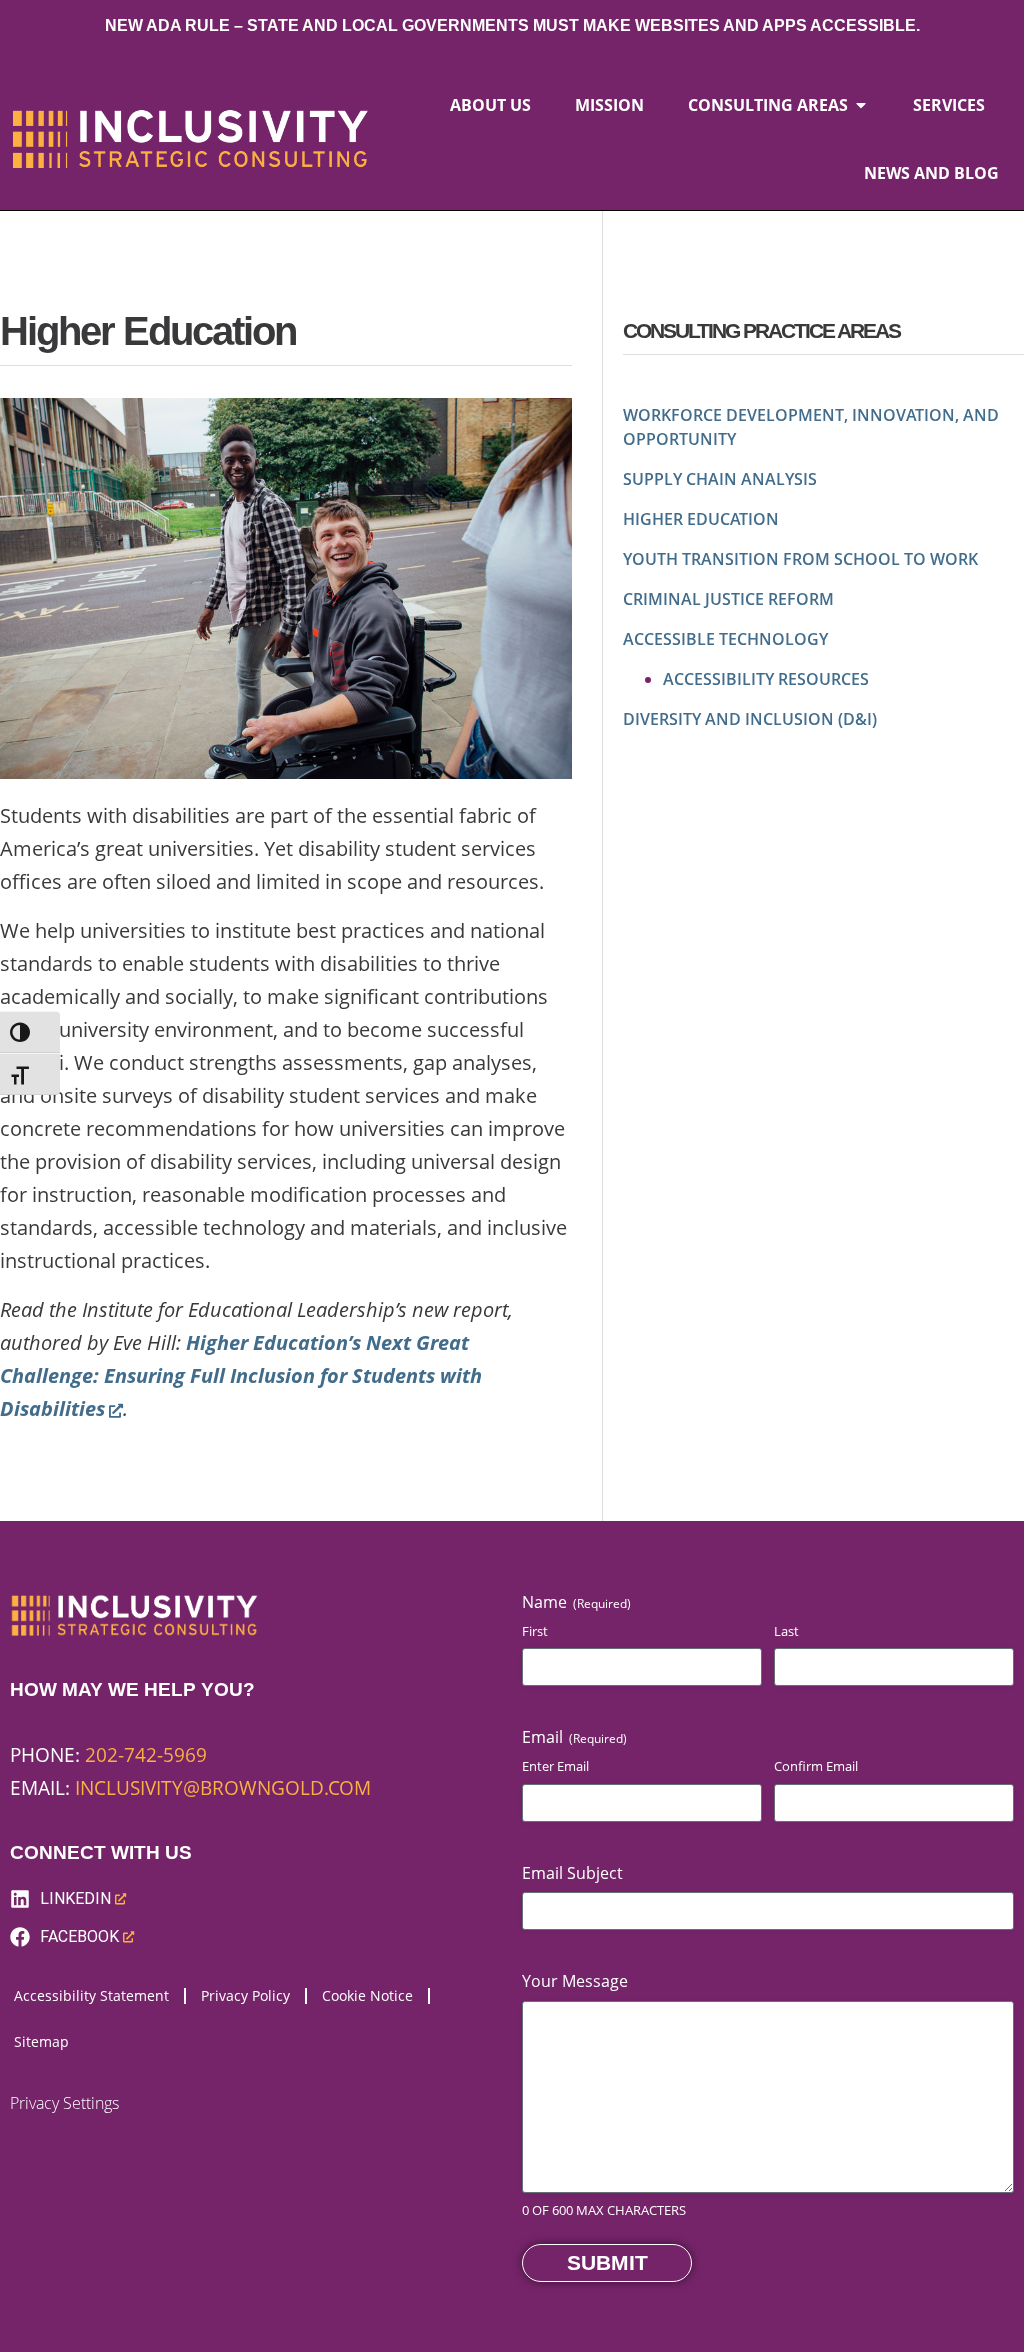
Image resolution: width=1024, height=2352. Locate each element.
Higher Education (701, 519)
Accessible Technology (725, 639)
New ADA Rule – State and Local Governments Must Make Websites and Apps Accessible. (512, 25)
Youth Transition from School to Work (800, 559)
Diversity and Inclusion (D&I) (750, 719)
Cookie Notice (367, 1995)
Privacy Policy (245, 1995)
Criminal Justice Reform (728, 599)
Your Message (575, 1981)
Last (786, 1631)
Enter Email (555, 1766)
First (535, 1631)
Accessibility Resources (766, 679)
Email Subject (572, 1873)
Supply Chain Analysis (720, 479)
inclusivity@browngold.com (223, 1787)
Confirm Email (816, 1766)
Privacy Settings (64, 2103)
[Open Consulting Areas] (861, 105)
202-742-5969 (146, 1754)
